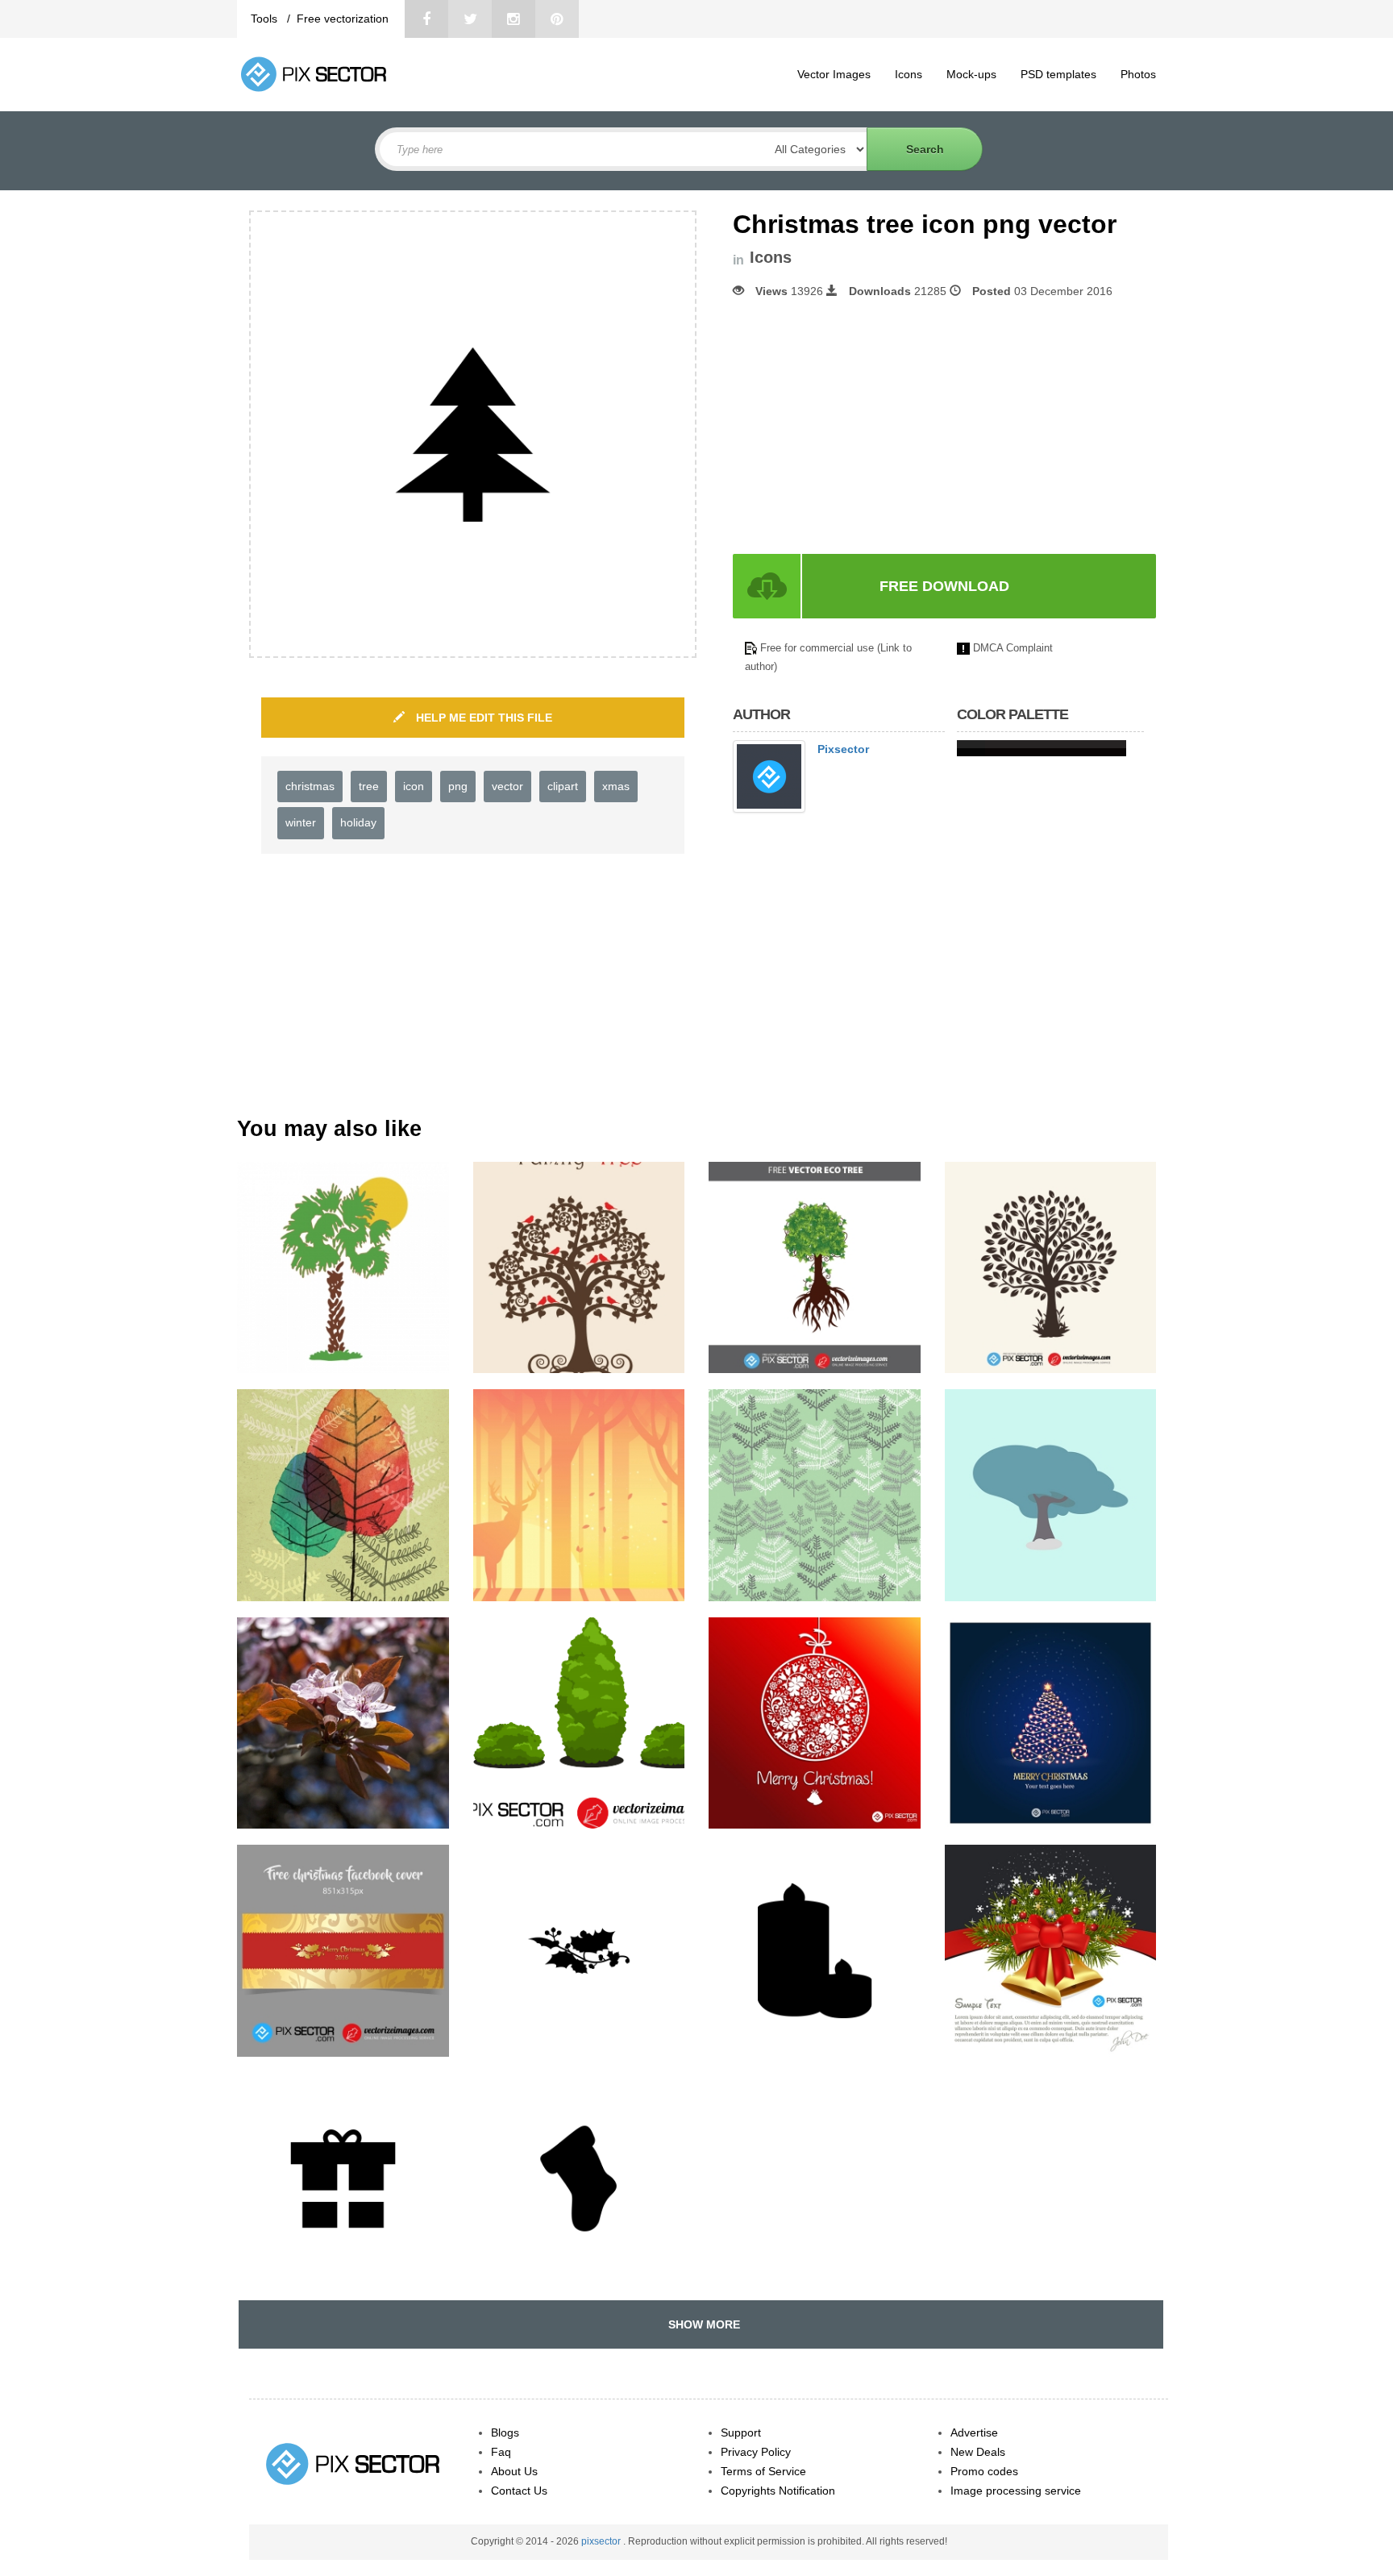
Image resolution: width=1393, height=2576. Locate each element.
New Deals (978, 2452)
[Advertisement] (868, 427)
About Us (514, 2471)
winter (301, 822)
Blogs (505, 2432)
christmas (310, 786)
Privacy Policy (756, 2452)
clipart (563, 786)
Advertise (974, 2432)
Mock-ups (971, 74)
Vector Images (834, 74)
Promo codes (984, 2471)
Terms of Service (763, 2471)
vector (507, 786)
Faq (501, 2452)
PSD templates (1058, 74)
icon (414, 786)
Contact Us (519, 2491)
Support (741, 2432)
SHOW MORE (701, 2324)
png (458, 786)
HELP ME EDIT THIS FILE (482, 718)
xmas (616, 786)
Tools (266, 19)
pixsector (602, 2541)
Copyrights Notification (778, 2491)
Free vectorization (343, 19)
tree (369, 786)
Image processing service (1016, 2491)
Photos (1138, 74)
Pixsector (843, 749)
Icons (909, 74)
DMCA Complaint (1013, 648)
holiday (358, 822)
